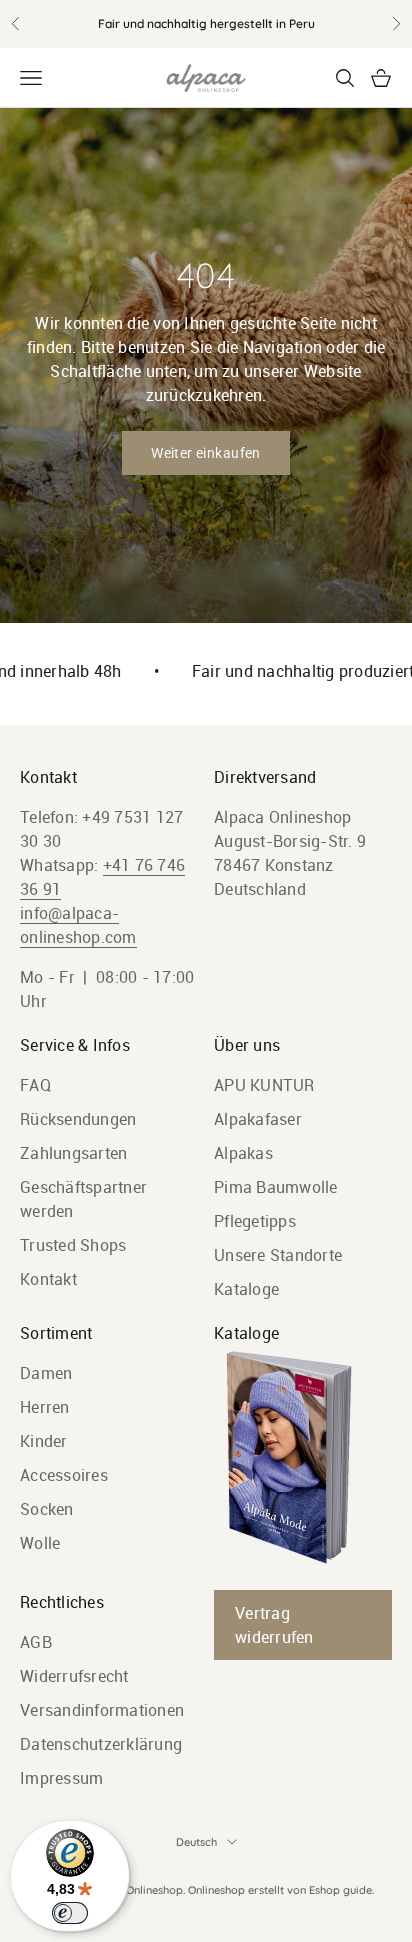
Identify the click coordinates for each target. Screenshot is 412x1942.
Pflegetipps (255, 1221)
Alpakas (243, 1153)
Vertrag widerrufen (274, 1625)
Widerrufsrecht (74, 1676)
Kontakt (48, 1279)
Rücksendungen (78, 1119)
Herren (45, 1407)
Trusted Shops (73, 1245)
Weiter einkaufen (206, 453)
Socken (47, 1509)
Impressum (61, 1778)
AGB (36, 1642)
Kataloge (246, 1289)
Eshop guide (340, 1890)
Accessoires (64, 1475)
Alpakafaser (258, 1119)
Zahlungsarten (73, 1153)
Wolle (40, 1543)
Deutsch (196, 1842)
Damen (46, 1373)
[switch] (70, 1913)
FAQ (35, 1085)
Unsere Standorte (278, 1255)
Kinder (44, 1441)
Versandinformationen (102, 1710)
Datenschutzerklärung (101, 1744)
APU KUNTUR (264, 1085)
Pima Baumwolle (276, 1187)
